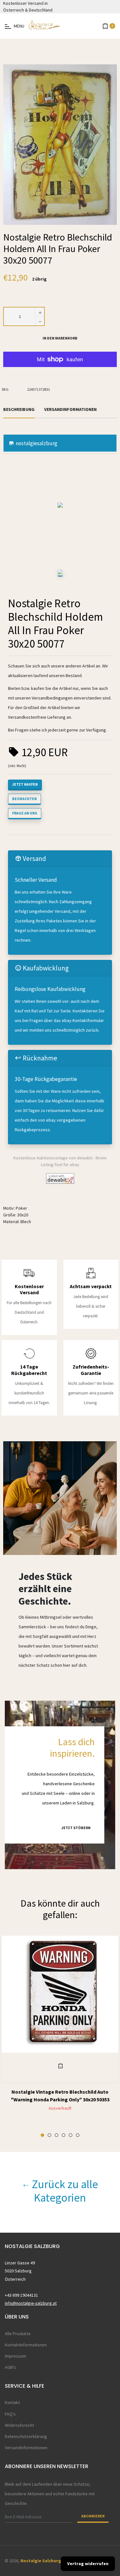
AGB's (10, 2367)
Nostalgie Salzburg (41, 2561)
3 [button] (56, 2135)
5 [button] (71, 2135)
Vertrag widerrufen (88, 2564)
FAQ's (10, 2414)
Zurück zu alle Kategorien (64, 2191)
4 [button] (64, 2135)
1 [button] (42, 2135)
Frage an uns (25, 813)
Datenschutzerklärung (26, 2436)
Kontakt (12, 2402)
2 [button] (49, 2135)
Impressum (16, 2356)
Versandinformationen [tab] (70, 409)
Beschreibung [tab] (19, 409)
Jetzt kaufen (25, 784)
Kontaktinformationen (26, 2345)
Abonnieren (93, 2516)
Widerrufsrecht (19, 2425)
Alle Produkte (18, 2334)
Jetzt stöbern (76, 1828)
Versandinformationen (26, 2448)
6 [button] (78, 2135)
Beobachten (24, 799)
